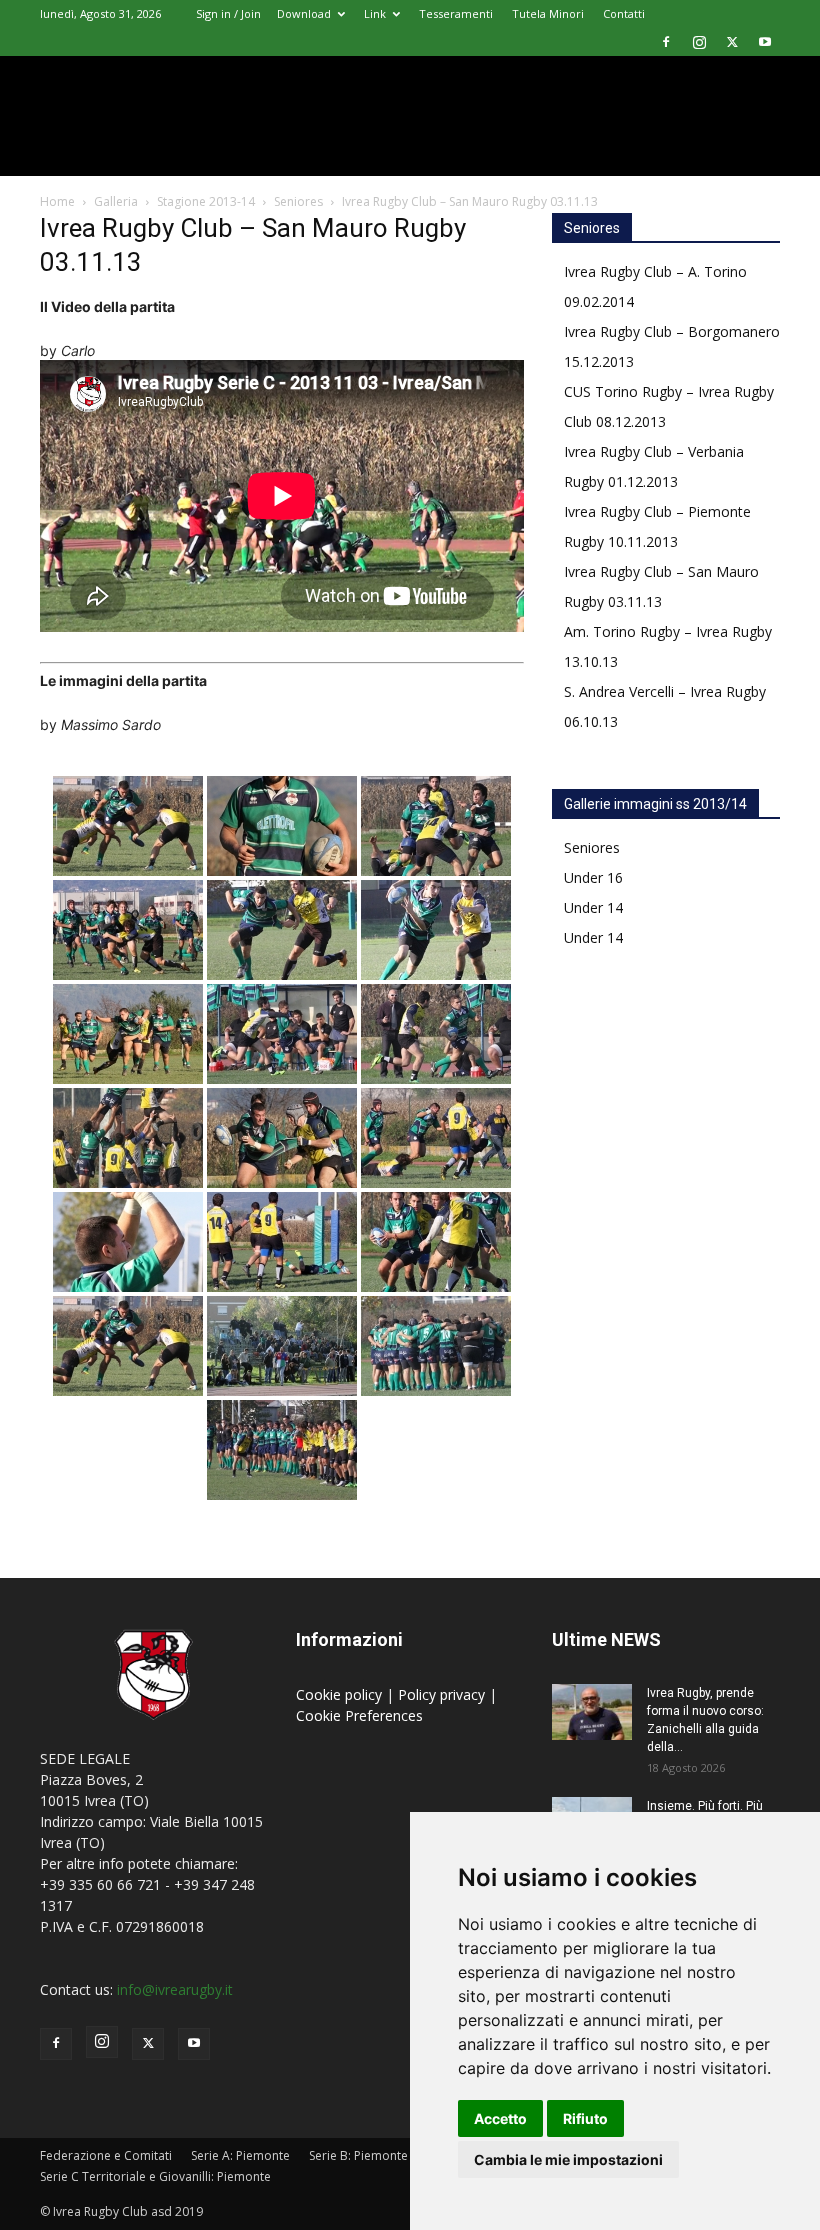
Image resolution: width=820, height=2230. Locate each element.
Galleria (116, 201)
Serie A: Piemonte (240, 2155)
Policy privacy (443, 1694)
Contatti (624, 13)
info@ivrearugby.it (175, 1989)
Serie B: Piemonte (358, 2155)
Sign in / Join (228, 13)
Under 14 (593, 907)
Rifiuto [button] (585, 2118)
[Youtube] (765, 42)
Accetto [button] (500, 2118)
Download (304, 13)
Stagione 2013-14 (206, 201)
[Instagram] (699, 42)
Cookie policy (341, 1694)
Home (57, 201)
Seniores (298, 201)
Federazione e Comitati (106, 2155)
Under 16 (593, 877)
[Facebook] (666, 42)
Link (375, 13)
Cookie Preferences (359, 1715)
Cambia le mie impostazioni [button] (568, 2159)
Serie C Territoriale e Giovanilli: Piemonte (155, 2176)
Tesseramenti (456, 13)
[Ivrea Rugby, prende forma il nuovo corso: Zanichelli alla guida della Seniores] (592, 1712)
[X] (732, 42)
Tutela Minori (548, 13)
